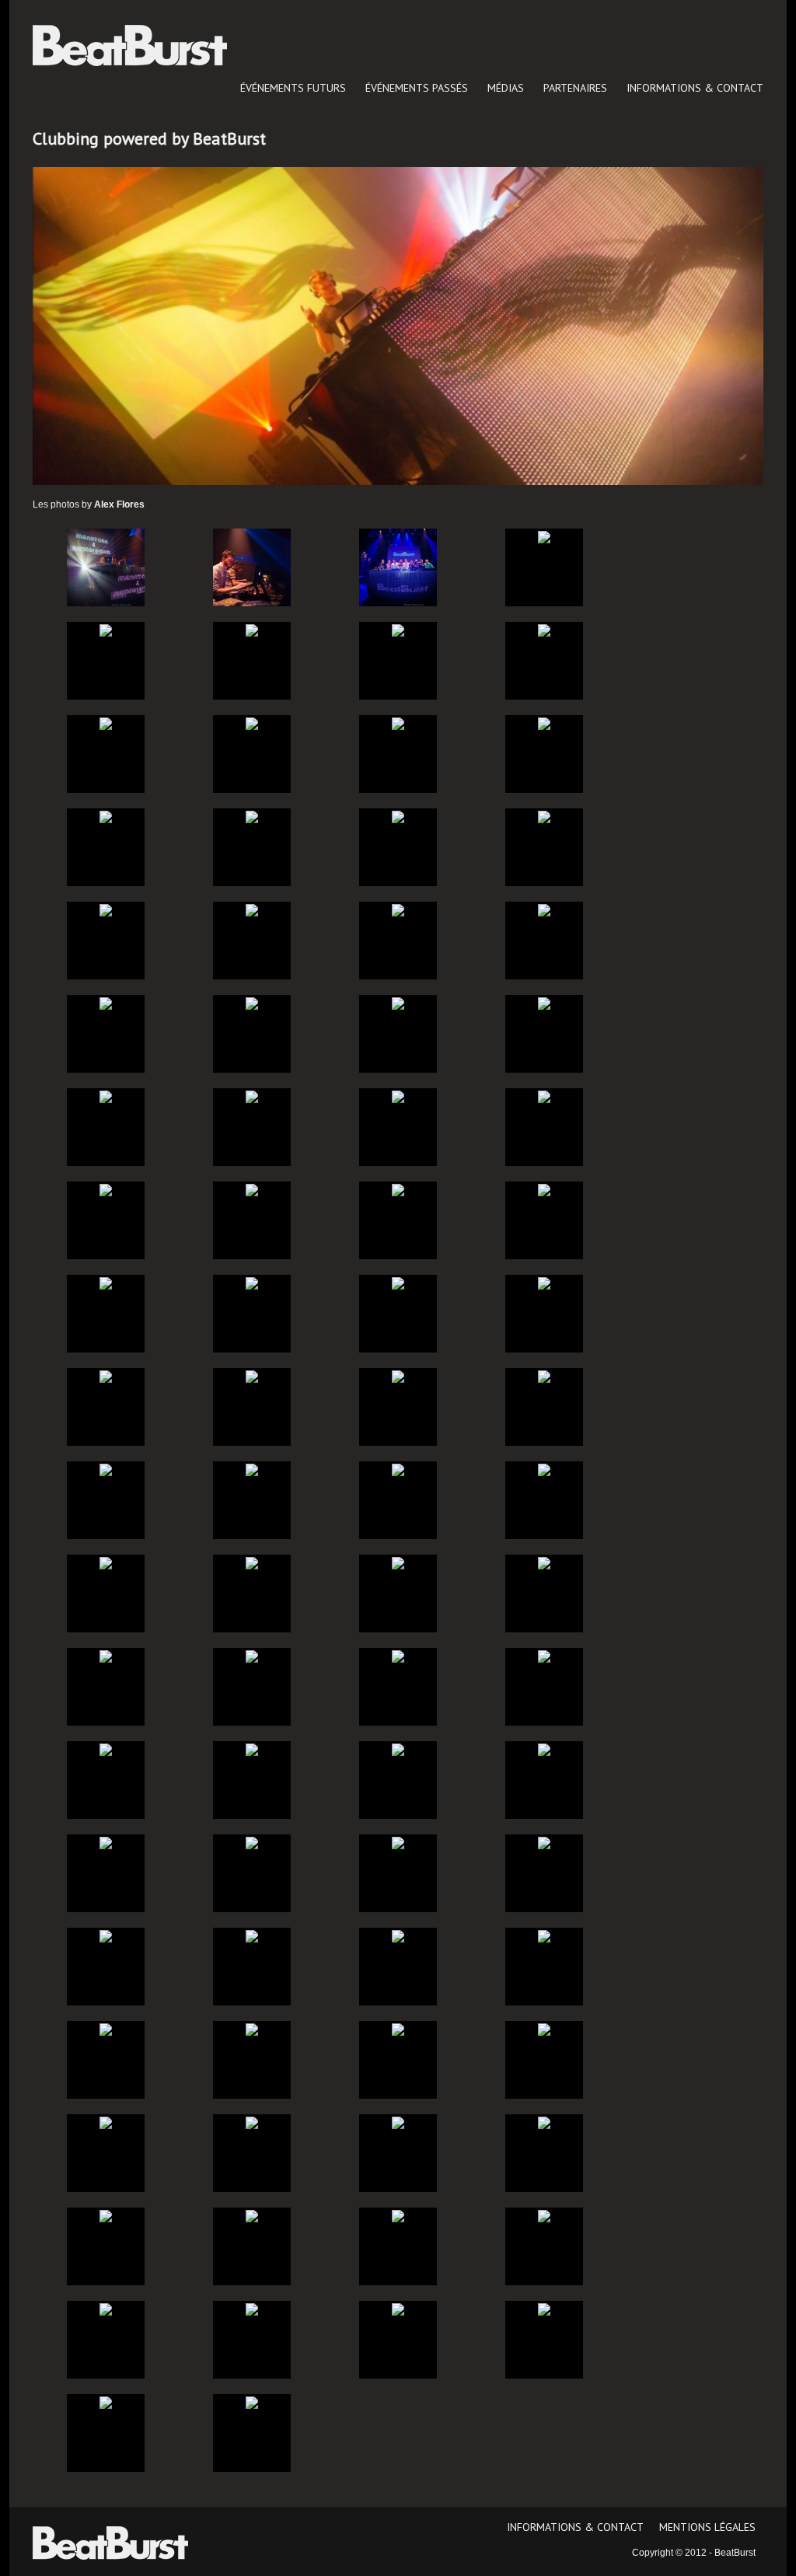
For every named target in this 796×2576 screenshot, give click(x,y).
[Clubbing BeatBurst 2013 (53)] (106, 1749)
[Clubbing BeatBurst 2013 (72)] (544, 2122)
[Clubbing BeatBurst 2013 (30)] (252, 1189)
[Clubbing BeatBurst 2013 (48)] (544, 1562)
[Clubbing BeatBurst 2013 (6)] (252, 630)
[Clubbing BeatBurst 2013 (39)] (398, 1376)
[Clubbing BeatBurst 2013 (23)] (398, 1003)
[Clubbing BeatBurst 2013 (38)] (252, 1376)
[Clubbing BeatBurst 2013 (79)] (398, 2309)
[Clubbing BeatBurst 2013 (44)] (544, 1469)
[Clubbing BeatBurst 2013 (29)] (106, 1189)
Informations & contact (695, 88)
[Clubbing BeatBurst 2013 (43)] (398, 1469)
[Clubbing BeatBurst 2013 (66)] (252, 2029)
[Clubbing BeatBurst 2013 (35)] (398, 1283)
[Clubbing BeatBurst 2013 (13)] (106, 816)
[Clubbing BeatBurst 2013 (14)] (252, 816)
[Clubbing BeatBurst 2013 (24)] (544, 1003)
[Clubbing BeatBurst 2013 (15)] (398, 816)
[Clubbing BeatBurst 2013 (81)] (106, 2402)
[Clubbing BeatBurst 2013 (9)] (106, 723)
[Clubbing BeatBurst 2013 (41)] (106, 1469)
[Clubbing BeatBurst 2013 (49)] (106, 1656)
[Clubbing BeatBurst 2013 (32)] (544, 1189)
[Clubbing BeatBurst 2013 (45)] (106, 1562)
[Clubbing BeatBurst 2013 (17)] (106, 909)
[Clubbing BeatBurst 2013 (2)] (252, 567)
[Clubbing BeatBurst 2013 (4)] (544, 536)
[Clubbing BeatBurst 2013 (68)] (544, 2029)
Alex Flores (119, 504)
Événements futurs (293, 88)
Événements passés (417, 88)
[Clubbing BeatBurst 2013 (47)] (398, 1562)
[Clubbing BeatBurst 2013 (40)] (544, 1376)
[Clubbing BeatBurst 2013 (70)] (252, 2122)
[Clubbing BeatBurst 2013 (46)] (252, 1562)
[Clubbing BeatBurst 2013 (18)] (252, 909)
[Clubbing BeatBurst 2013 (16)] (544, 816)
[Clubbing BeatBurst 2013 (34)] (252, 1283)
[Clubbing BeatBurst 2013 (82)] (252, 2402)
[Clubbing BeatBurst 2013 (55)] (398, 1749)
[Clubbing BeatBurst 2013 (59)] (398, 1842)
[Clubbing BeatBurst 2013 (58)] (252, 1842)
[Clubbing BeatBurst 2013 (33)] (106, 1283)
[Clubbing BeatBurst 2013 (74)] (252, 2215)
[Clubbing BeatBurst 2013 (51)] (398, 1656)
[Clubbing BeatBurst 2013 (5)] (106, 630)
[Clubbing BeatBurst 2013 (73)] (106, 2215)
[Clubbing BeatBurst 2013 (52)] (544, 1656)
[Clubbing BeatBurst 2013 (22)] (252, 1003)
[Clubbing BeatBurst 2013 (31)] (398, 1189)
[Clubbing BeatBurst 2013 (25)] (106, 1096)
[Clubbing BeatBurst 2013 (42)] (252, 1469)
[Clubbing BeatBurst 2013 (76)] (544, 2215)
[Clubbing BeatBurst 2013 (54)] (252, 1749)
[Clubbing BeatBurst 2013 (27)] (398, 1096)
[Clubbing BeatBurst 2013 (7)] (398, 630)
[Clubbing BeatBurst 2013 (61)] (106, 1935)
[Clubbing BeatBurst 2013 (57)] (106, 1842)
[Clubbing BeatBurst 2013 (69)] (106, 2122)
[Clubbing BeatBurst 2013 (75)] (398, 2215)
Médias (506, 88)
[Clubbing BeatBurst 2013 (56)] (544, 1749)
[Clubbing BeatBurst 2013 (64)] (544, 1935)
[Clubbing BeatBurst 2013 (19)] (398, 909)
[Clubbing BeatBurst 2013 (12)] (544, 723)
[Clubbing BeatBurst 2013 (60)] (544, 1842)
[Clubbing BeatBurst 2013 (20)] (544, 909)
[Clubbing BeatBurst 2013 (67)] (398, 2029)
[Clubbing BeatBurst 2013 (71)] (398, 2122)
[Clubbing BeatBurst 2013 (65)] (106, 2029)
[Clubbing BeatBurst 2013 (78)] (252, 2309)
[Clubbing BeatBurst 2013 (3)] (398, 567)
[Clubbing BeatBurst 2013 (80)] (544, 2309)
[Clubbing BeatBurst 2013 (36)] (544, 1283)
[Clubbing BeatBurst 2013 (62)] (252, 1935)
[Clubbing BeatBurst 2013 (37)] (106, 1376)
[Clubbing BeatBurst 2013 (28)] (544, 1096)
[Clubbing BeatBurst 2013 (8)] (544, 630)
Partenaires (575, 88)
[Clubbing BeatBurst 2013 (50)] (252, 1656)
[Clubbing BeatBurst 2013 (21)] (106, 1003)
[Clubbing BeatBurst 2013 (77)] (106, 2309)
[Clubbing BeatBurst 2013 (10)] (252, 723)
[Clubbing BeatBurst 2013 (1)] (106, 567)
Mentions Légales (707, 2527)
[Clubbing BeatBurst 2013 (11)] (398, 723)
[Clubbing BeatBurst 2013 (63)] (398, 1935)
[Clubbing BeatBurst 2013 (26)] (252, 1096)
